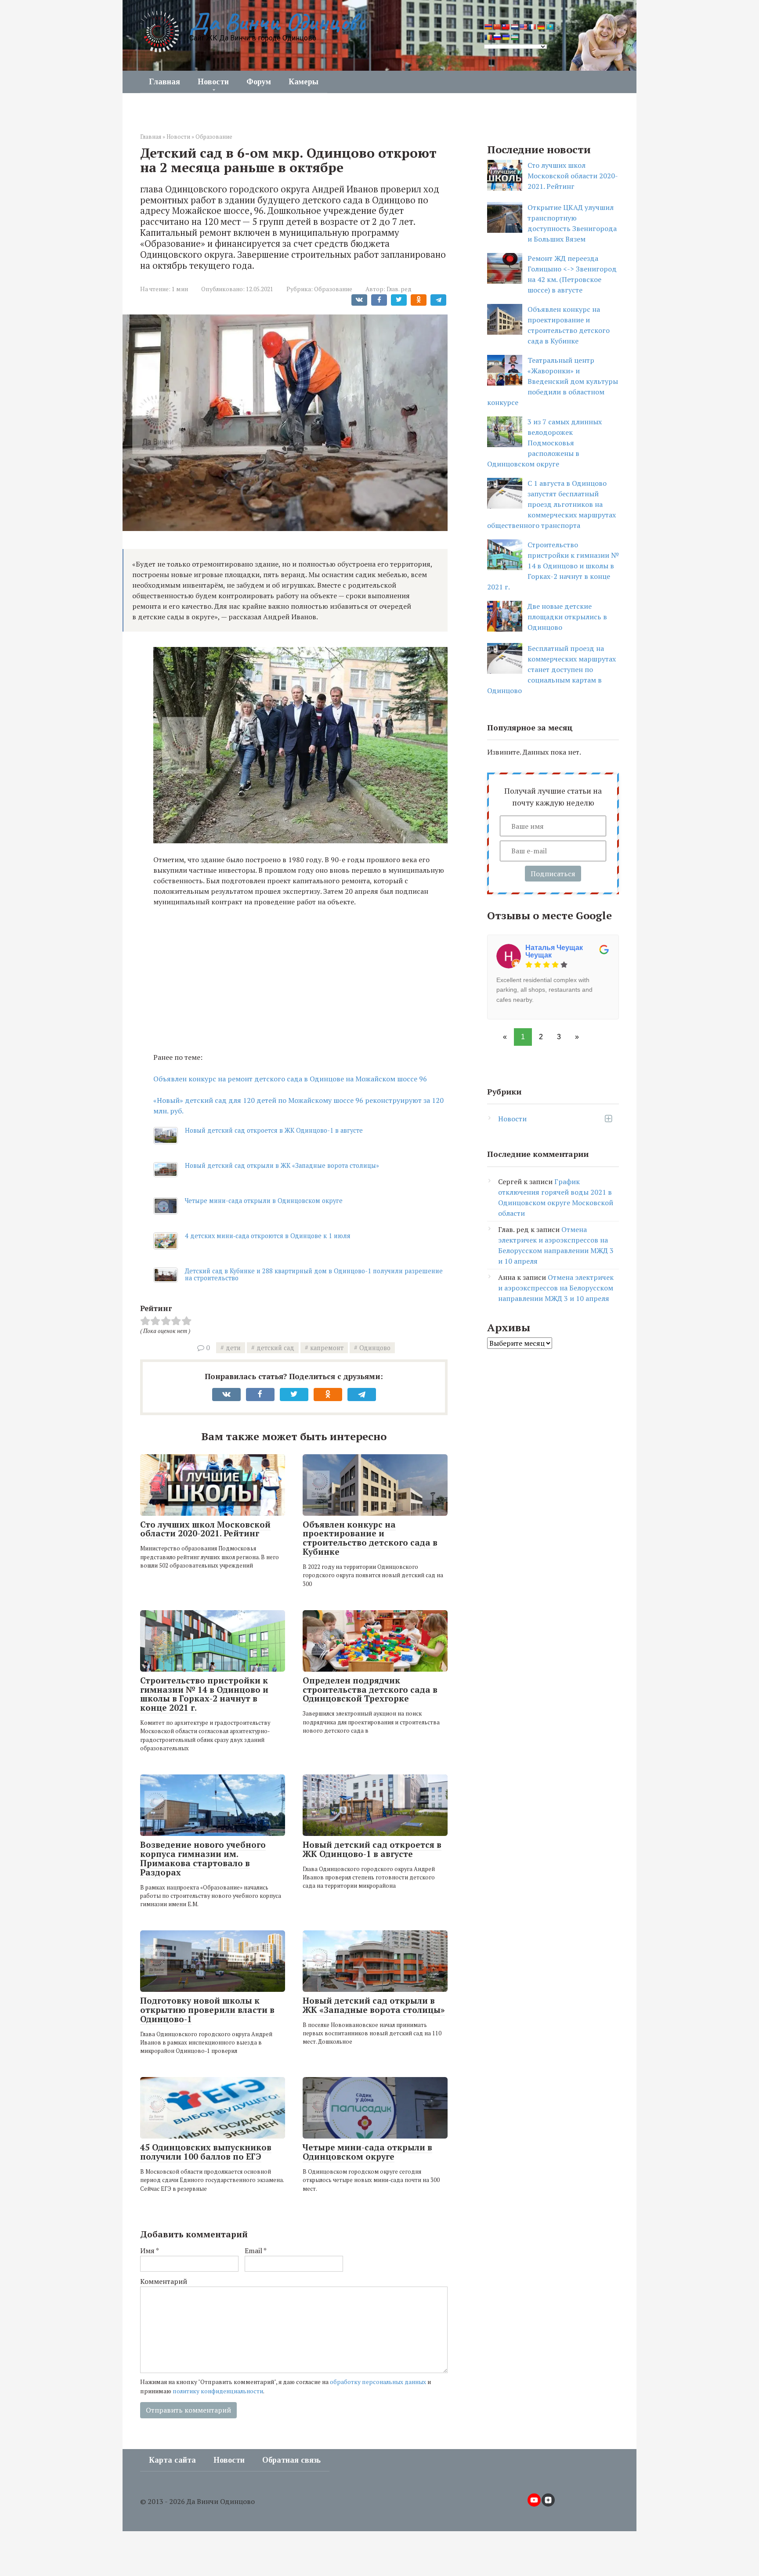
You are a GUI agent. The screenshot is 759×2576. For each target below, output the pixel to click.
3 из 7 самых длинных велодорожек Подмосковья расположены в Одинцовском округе (544, 443)
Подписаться (553, 874)
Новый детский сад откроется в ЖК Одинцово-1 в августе (274, 1130)
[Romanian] (488, 37)
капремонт (327, 1348)
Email (256, 2251)
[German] (541, 27)
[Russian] (497, 37)
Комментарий (164, 2281)
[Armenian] (488, 27)
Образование (214, 137)
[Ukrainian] (506, 37)
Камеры (304, 82)
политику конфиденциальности (218, 2391)
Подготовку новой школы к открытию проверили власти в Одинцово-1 (207, 2010)
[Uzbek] (514, 37)
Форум (259, 82)
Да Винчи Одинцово (277, 22)
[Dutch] (514, 27)
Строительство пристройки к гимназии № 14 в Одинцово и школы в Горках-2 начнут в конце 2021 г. (204, 1694)
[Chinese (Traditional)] (506, 27)
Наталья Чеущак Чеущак (554, 952)
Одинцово (375, 1348)
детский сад (275, 1348)
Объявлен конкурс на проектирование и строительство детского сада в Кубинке (370, 1538)
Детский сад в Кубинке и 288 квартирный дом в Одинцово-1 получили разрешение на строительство (314, 1274)
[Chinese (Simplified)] (497, 27)
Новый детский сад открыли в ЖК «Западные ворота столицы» (282, 1165)
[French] (532, 27)
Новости (213, 82)
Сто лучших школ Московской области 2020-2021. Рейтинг (205, 1529)
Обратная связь (291, 2460)
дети (233, 1348)
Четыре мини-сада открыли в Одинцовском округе (264, 1201)
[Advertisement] (300, 979)
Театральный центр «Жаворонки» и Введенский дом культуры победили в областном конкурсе (553, 381)
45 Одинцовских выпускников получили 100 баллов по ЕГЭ (206, 2152)
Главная (164, 82)
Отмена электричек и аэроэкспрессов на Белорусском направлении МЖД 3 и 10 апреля (556, 1288)
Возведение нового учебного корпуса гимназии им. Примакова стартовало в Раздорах (203, 1858)
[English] (523, 27)
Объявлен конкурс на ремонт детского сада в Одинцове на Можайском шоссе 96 (290, 1079)
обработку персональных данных (378, 2382)
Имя (150, 2251)
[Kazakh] (549, 27)
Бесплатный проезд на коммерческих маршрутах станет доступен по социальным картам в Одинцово (551, 669)
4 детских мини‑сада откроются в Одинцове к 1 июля (268, 1236)
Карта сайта (172, 2460)
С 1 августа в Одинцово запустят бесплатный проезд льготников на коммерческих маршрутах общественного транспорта (551, 504)
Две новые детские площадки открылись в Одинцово (567, 617)
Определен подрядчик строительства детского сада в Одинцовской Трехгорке (370, 1689)
